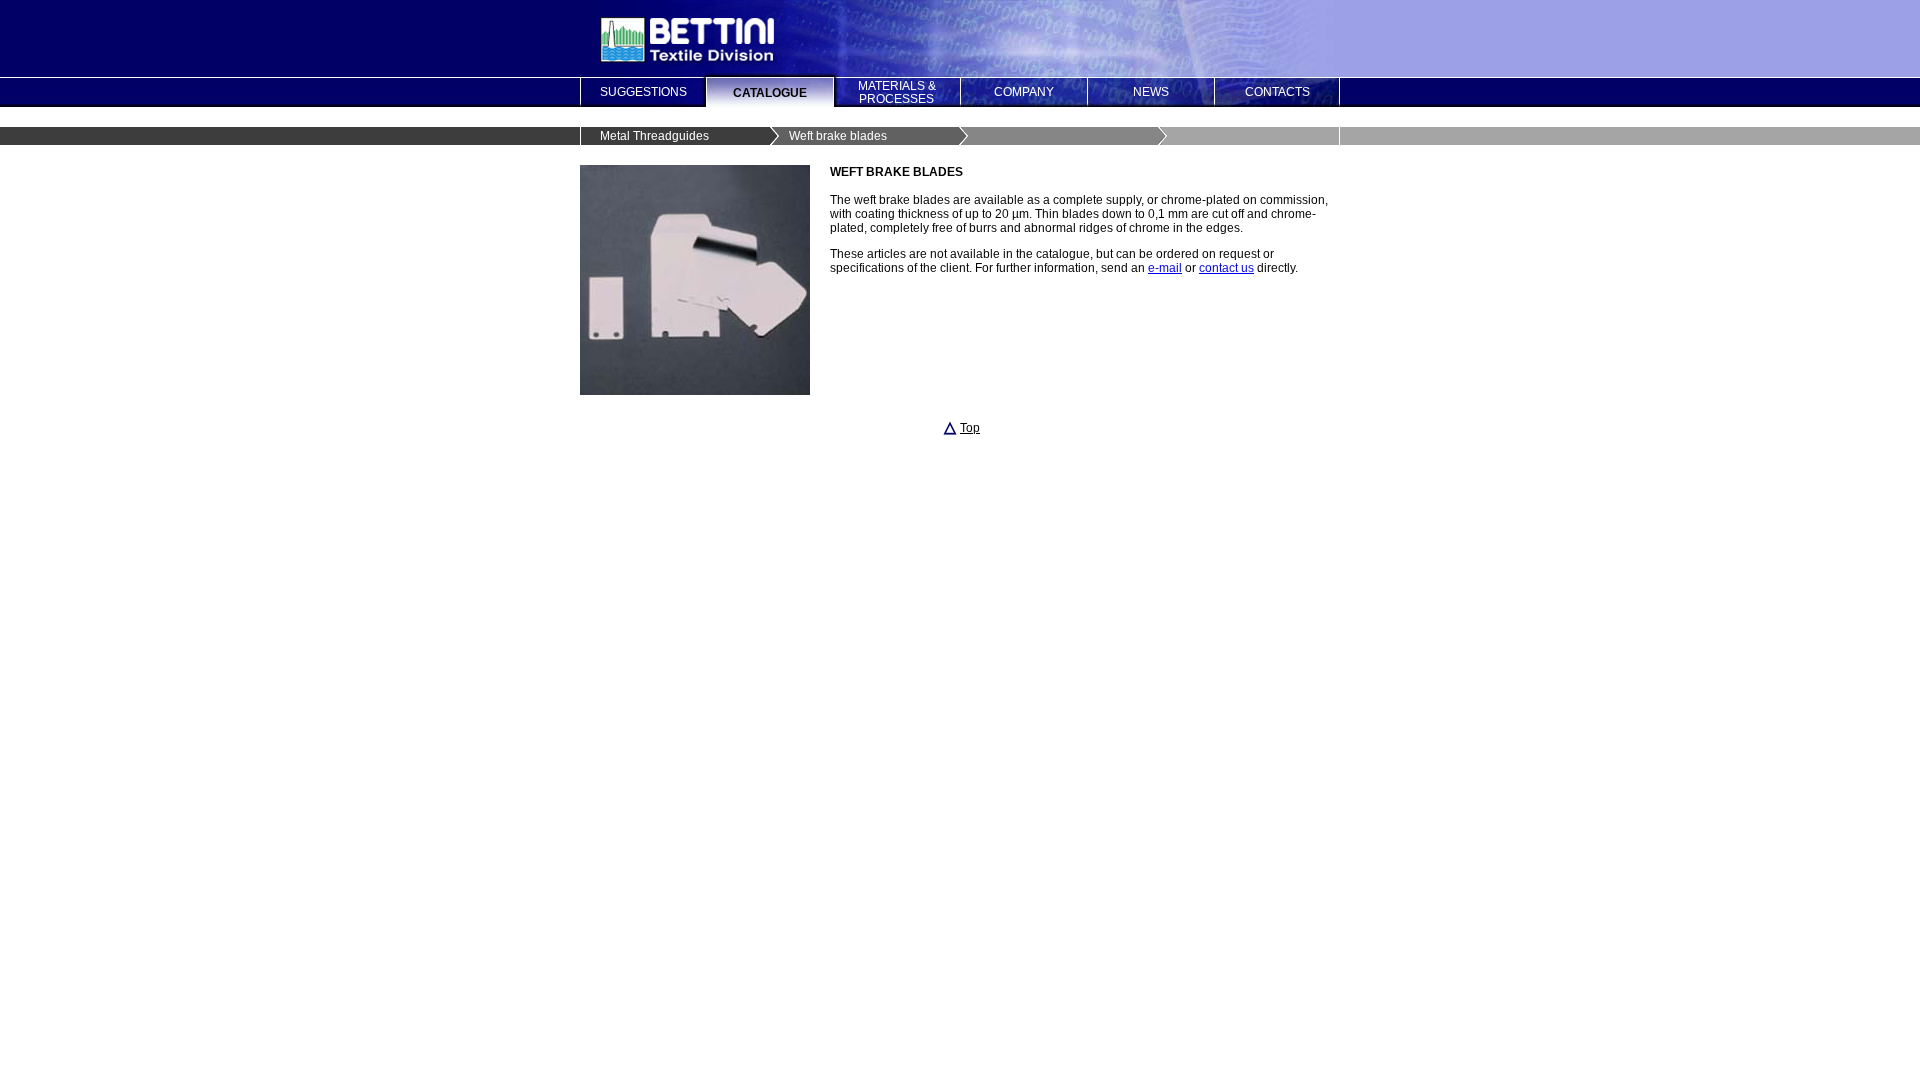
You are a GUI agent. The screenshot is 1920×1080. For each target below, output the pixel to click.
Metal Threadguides (654, 136)
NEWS (1151, 92)
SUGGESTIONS (643, 92)
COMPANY (1024, 92)
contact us (1226, 268)
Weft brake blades (838, 136)
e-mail (1165, 268)
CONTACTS (1277, 92)
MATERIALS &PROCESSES (897, 92)
